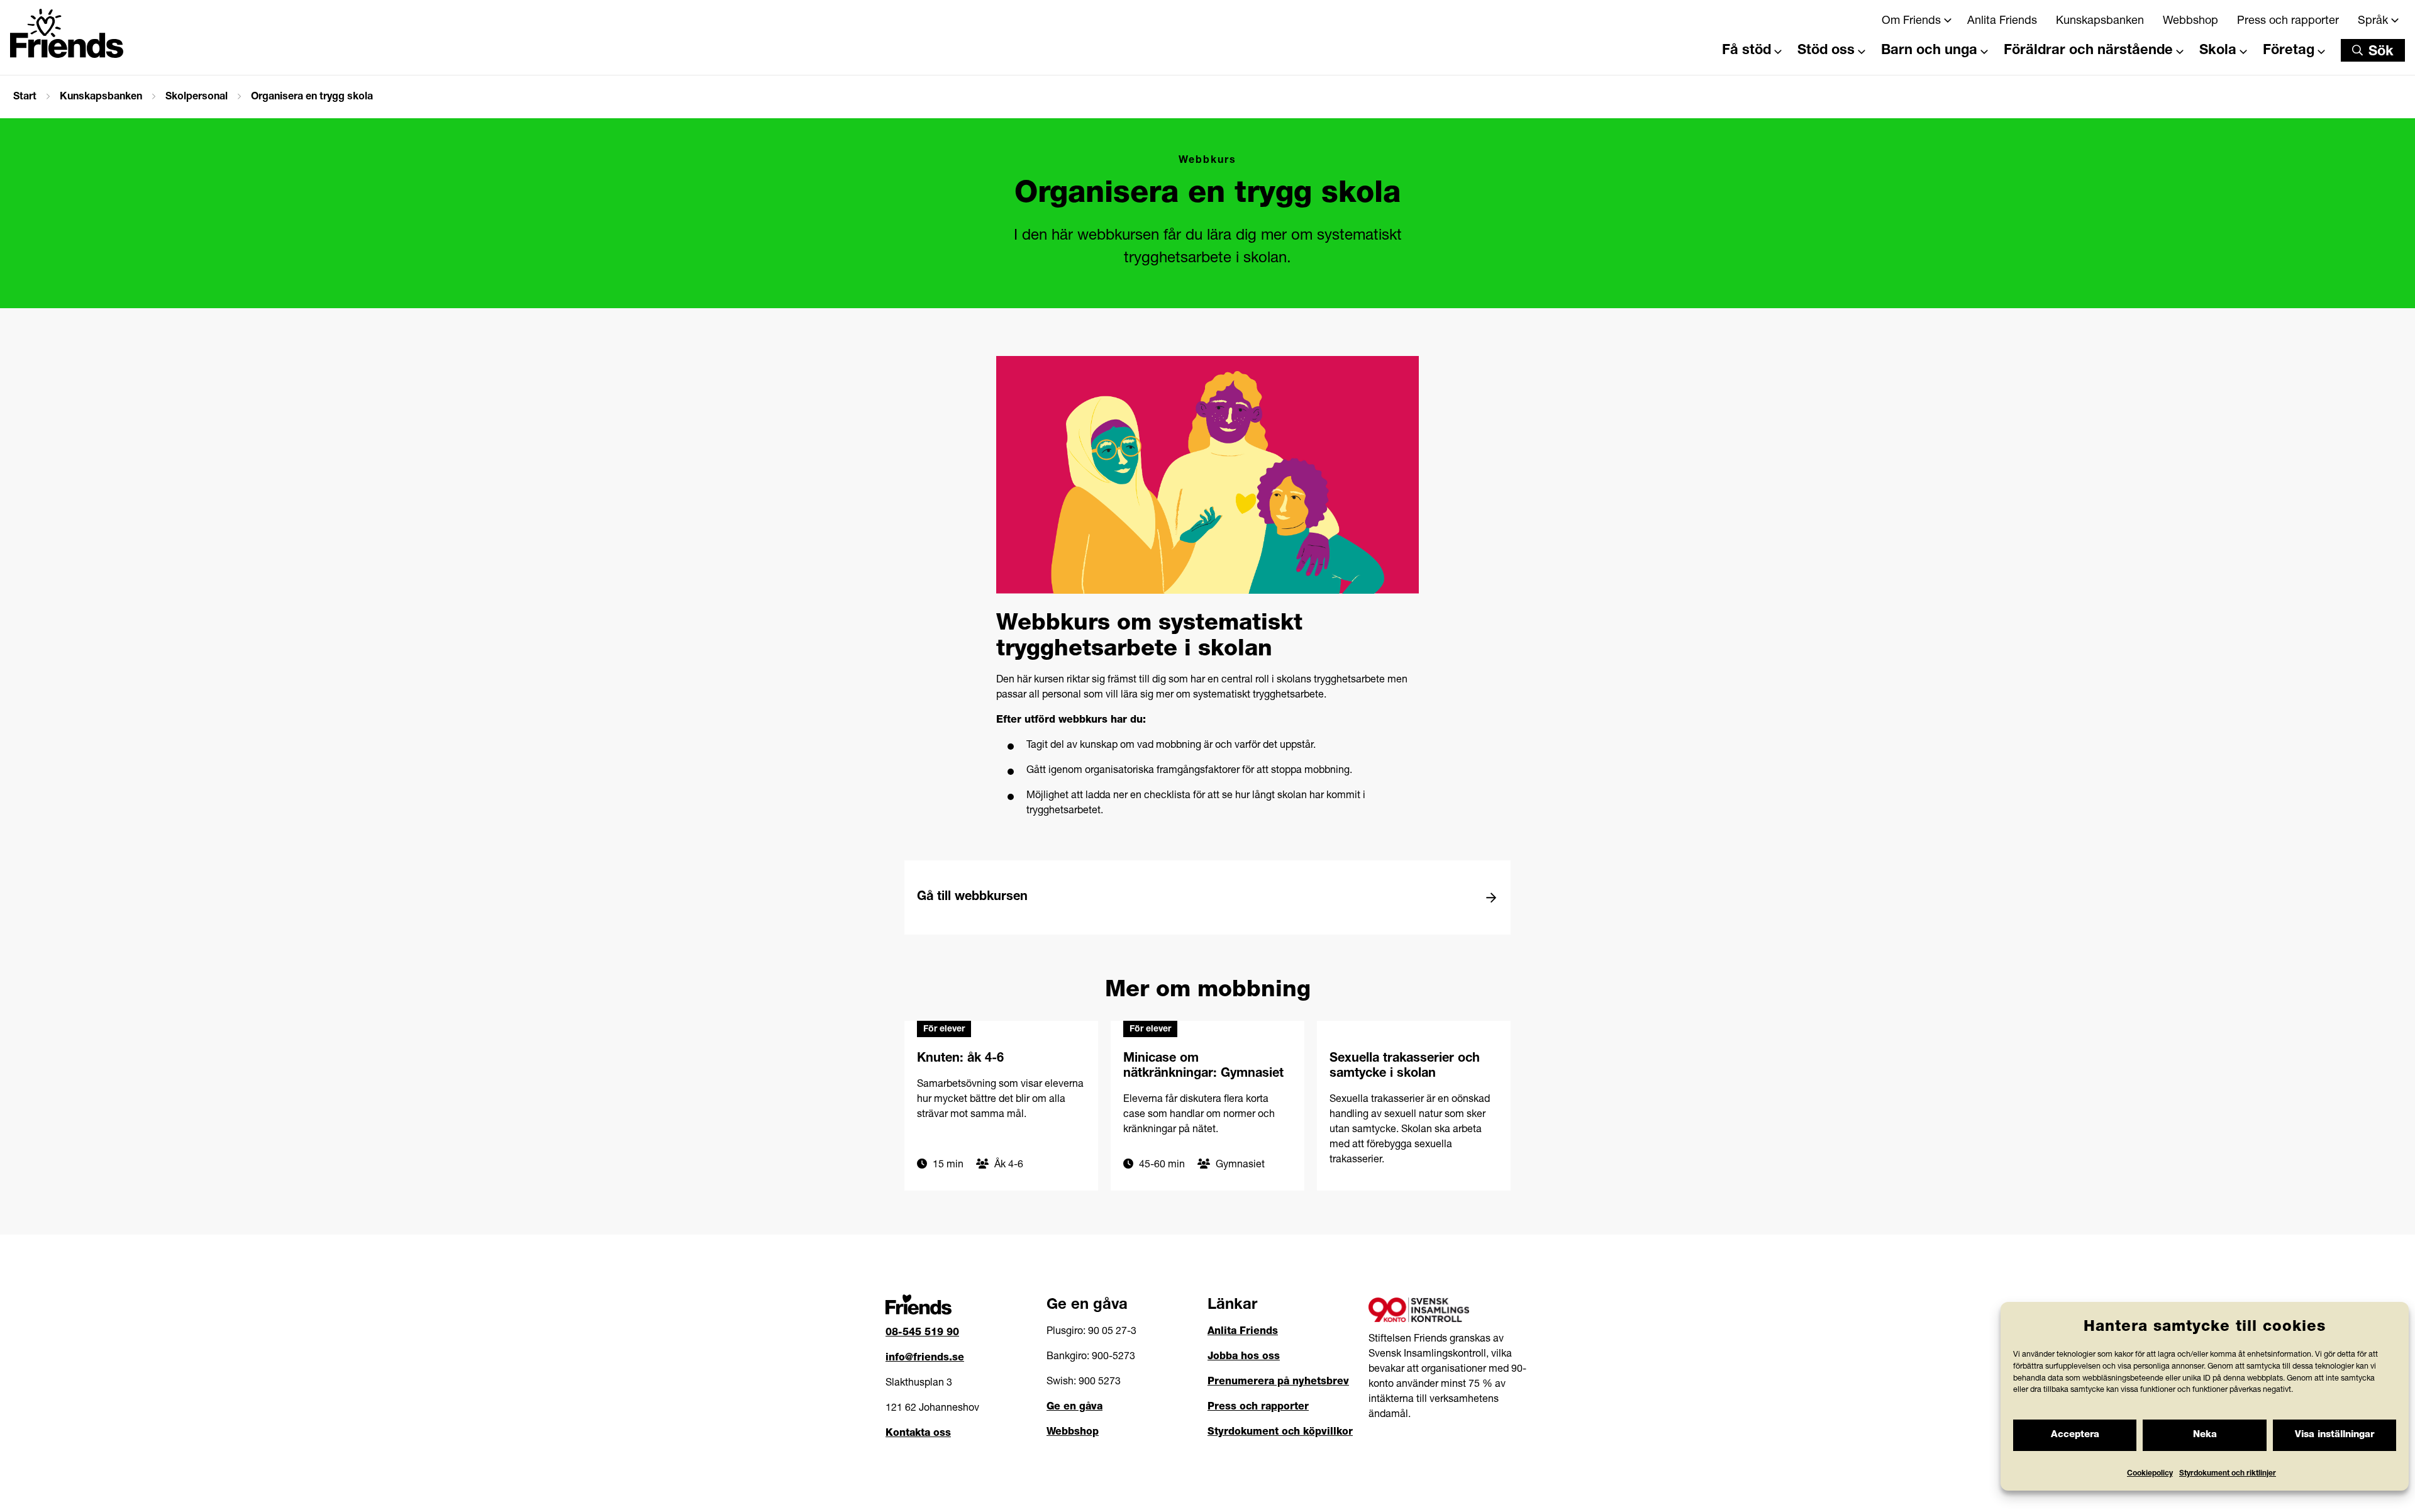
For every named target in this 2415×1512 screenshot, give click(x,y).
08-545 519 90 (922, 1333)
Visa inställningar (2334, 1435)
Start (25, 97)
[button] (2373, 50)
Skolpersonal (197, 97)
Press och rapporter (2288, 21)
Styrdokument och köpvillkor (1280, 1433)
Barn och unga (1929, 51)
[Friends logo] (67, 33)
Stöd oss (1826, 51)
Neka (2205, 1435)
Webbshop (2190, 21)
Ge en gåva (1074, 1408)
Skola (2218, 51)
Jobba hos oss (1244, 1357)
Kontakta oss (918, 1434)
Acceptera (2075, 1435)
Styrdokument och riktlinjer (2228, 1474)
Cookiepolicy (2150, 1474)
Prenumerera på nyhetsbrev (1278, 1382)
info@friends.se (925, 1359)
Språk (2373, 21)
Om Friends (1911, 21)
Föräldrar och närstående (2088, 51)
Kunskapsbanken (2100, 21)
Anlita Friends (2002, 21)
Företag (2289, 51)
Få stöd (1746, 51)
